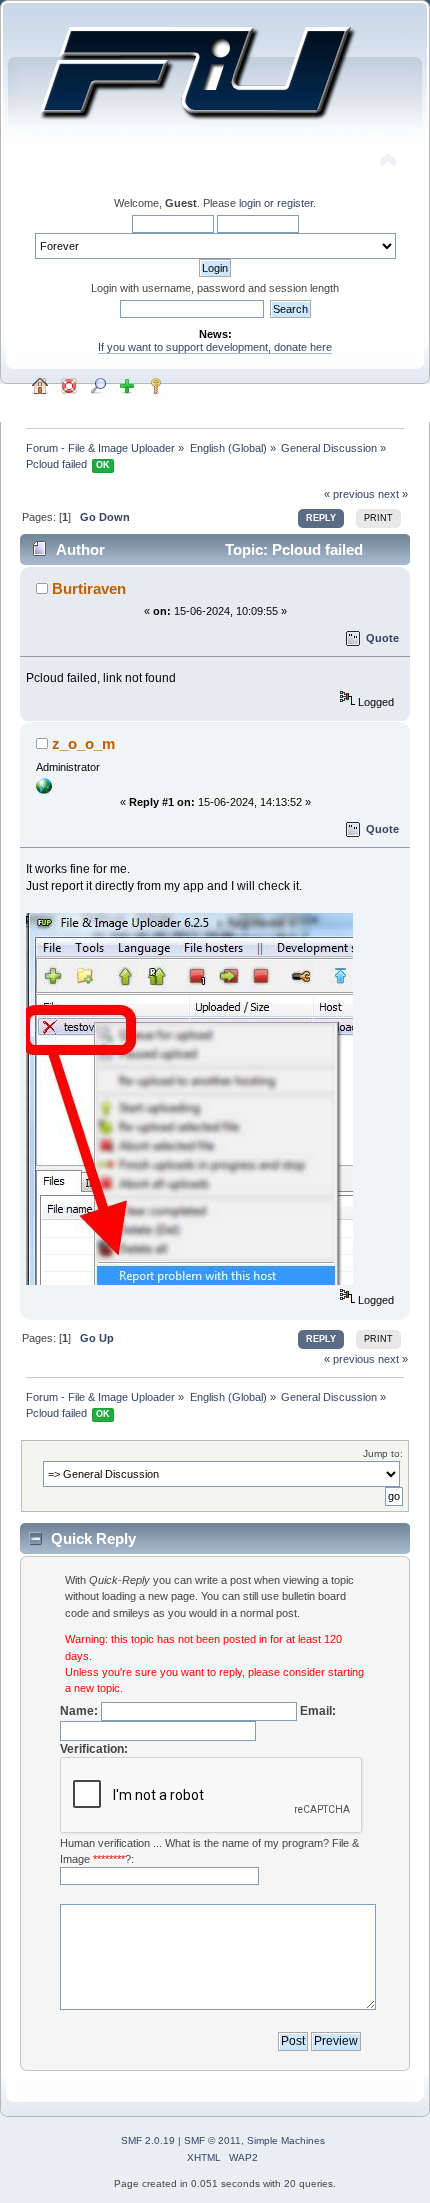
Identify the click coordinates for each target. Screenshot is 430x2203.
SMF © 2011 (212, 2140)
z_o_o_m (83, 743)
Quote (382, 638)
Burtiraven (89, 588)
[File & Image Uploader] (44, 790)
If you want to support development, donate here (215, 347)
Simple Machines (286, 2140)
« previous (349, 494)
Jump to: (383, 1453)
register (295, 203)
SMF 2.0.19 (148, 2140)
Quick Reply (93, 1538)
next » (393, 494)
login (250, 203)
